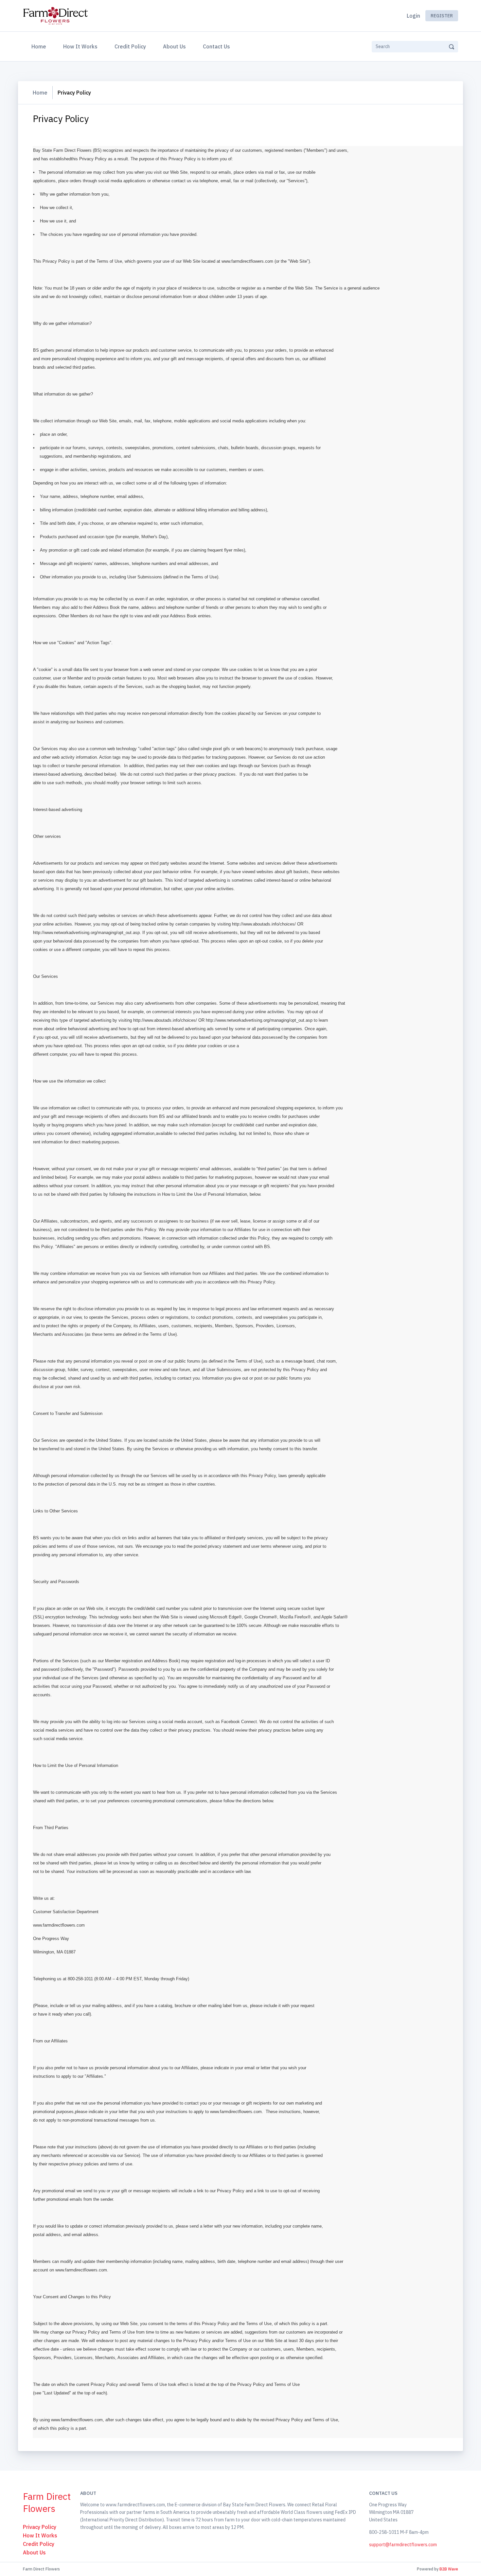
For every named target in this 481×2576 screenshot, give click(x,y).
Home (40, 46)
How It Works (80, 46)
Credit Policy (130, 46)
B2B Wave (449, 2569)
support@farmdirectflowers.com (403, 2545)
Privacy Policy (40, 2527)
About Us (174, 46)
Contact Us (216, 46)
